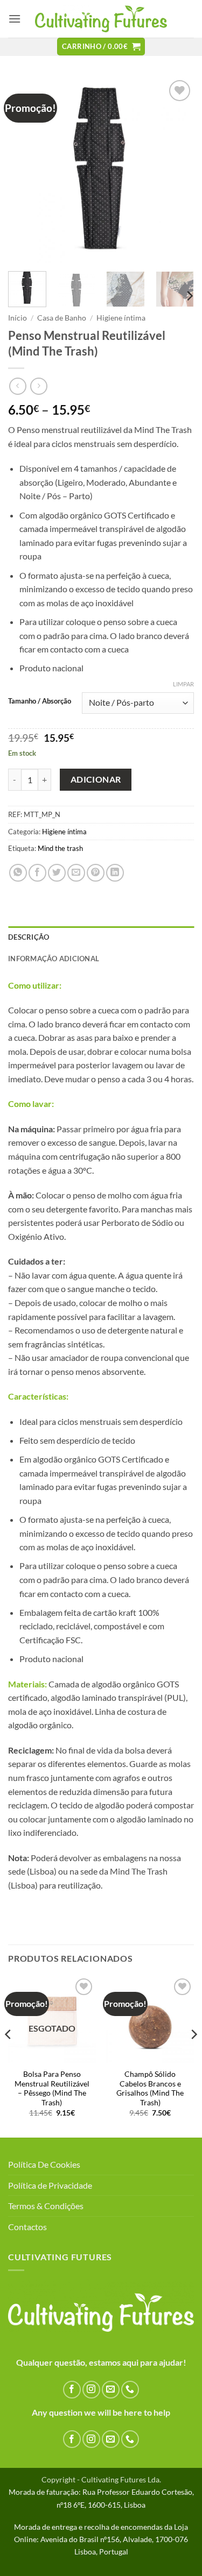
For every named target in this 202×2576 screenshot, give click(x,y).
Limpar (183, 684)
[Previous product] (39, 386)
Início (18, 318)
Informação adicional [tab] (54, 959)
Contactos (27, 2227)
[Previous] (25, 170)
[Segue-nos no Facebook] (72, 2390)
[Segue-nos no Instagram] (91, 2390)
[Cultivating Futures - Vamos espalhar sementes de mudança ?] (101, 19)
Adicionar (96, 779)
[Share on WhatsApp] (18, 873)
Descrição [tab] (29, 937)
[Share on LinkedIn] (115, 873)
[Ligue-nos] (130, 2390)
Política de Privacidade (50, 2185)
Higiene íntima (121, 318)
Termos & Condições (46, 2206)
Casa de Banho (62, 318)
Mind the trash (60, 848)
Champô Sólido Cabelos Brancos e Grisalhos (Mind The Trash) (150, 2088)
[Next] (177, 170)
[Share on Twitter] (57, 873)
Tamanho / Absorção (40, 701)
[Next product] (18, 386)
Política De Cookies (44, 2164)
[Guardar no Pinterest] (96, 873)
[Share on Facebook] (37, 873)
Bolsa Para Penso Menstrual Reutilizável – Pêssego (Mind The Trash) (52, 2088)
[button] (15, 19)
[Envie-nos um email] (111, 2390)
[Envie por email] (76, 873)
